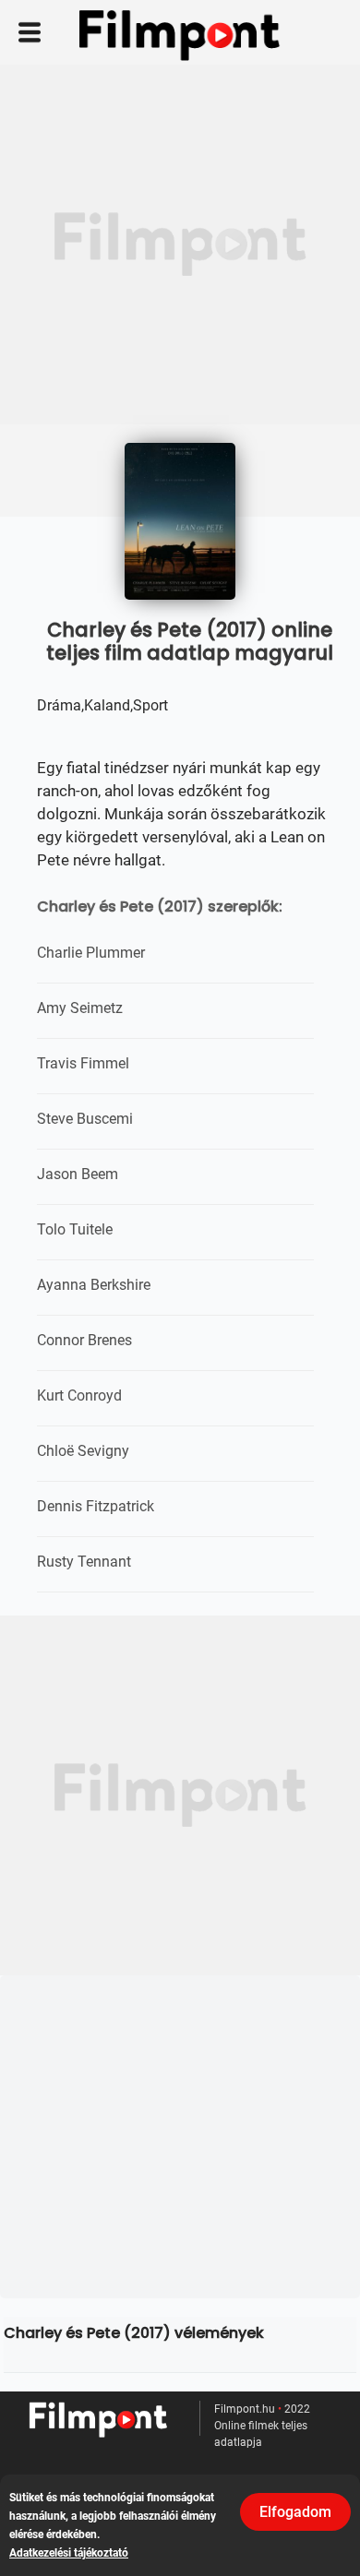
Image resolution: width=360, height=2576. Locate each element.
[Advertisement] (180, 244)
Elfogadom (295, 2512)
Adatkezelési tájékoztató (69, 2553)
